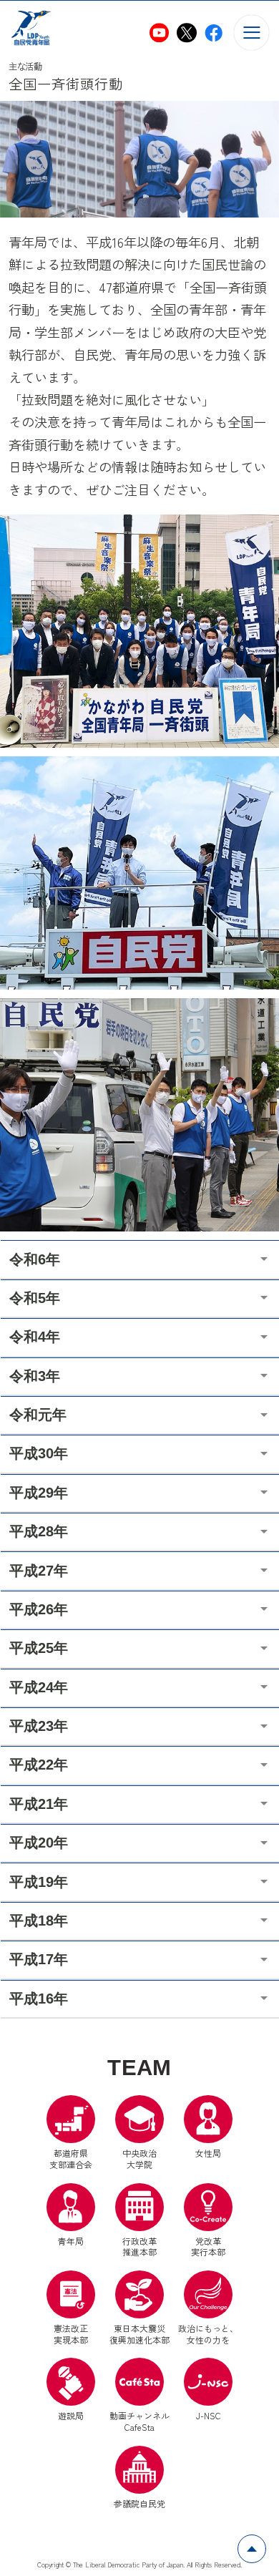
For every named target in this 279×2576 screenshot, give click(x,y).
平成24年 (39, 1687)
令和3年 (35, 1376)
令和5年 (35, 1298)
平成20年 (39, 1843)
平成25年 (39, 1648)
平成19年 (39, 1882)
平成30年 (39, 1453)
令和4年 (35, 1337)
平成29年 (39, 1493)
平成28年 (39, 1531)
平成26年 (39, 1609)
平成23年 (39, 1726)
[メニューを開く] (251, 33)
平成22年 (39, 1765)
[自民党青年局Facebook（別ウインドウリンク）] (214, 33)
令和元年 (38, 1415)
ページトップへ (266, 2543)
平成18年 (39, 1921)
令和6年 (35, 1259)
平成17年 (39, 1959)
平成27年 (39, 1571)
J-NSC (209, 2415)
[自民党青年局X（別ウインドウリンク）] (186, 33)
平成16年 (39, 1999)
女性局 (208, 2153)
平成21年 (39, 1804)
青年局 (71, 2241)
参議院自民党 (139, 2478)
